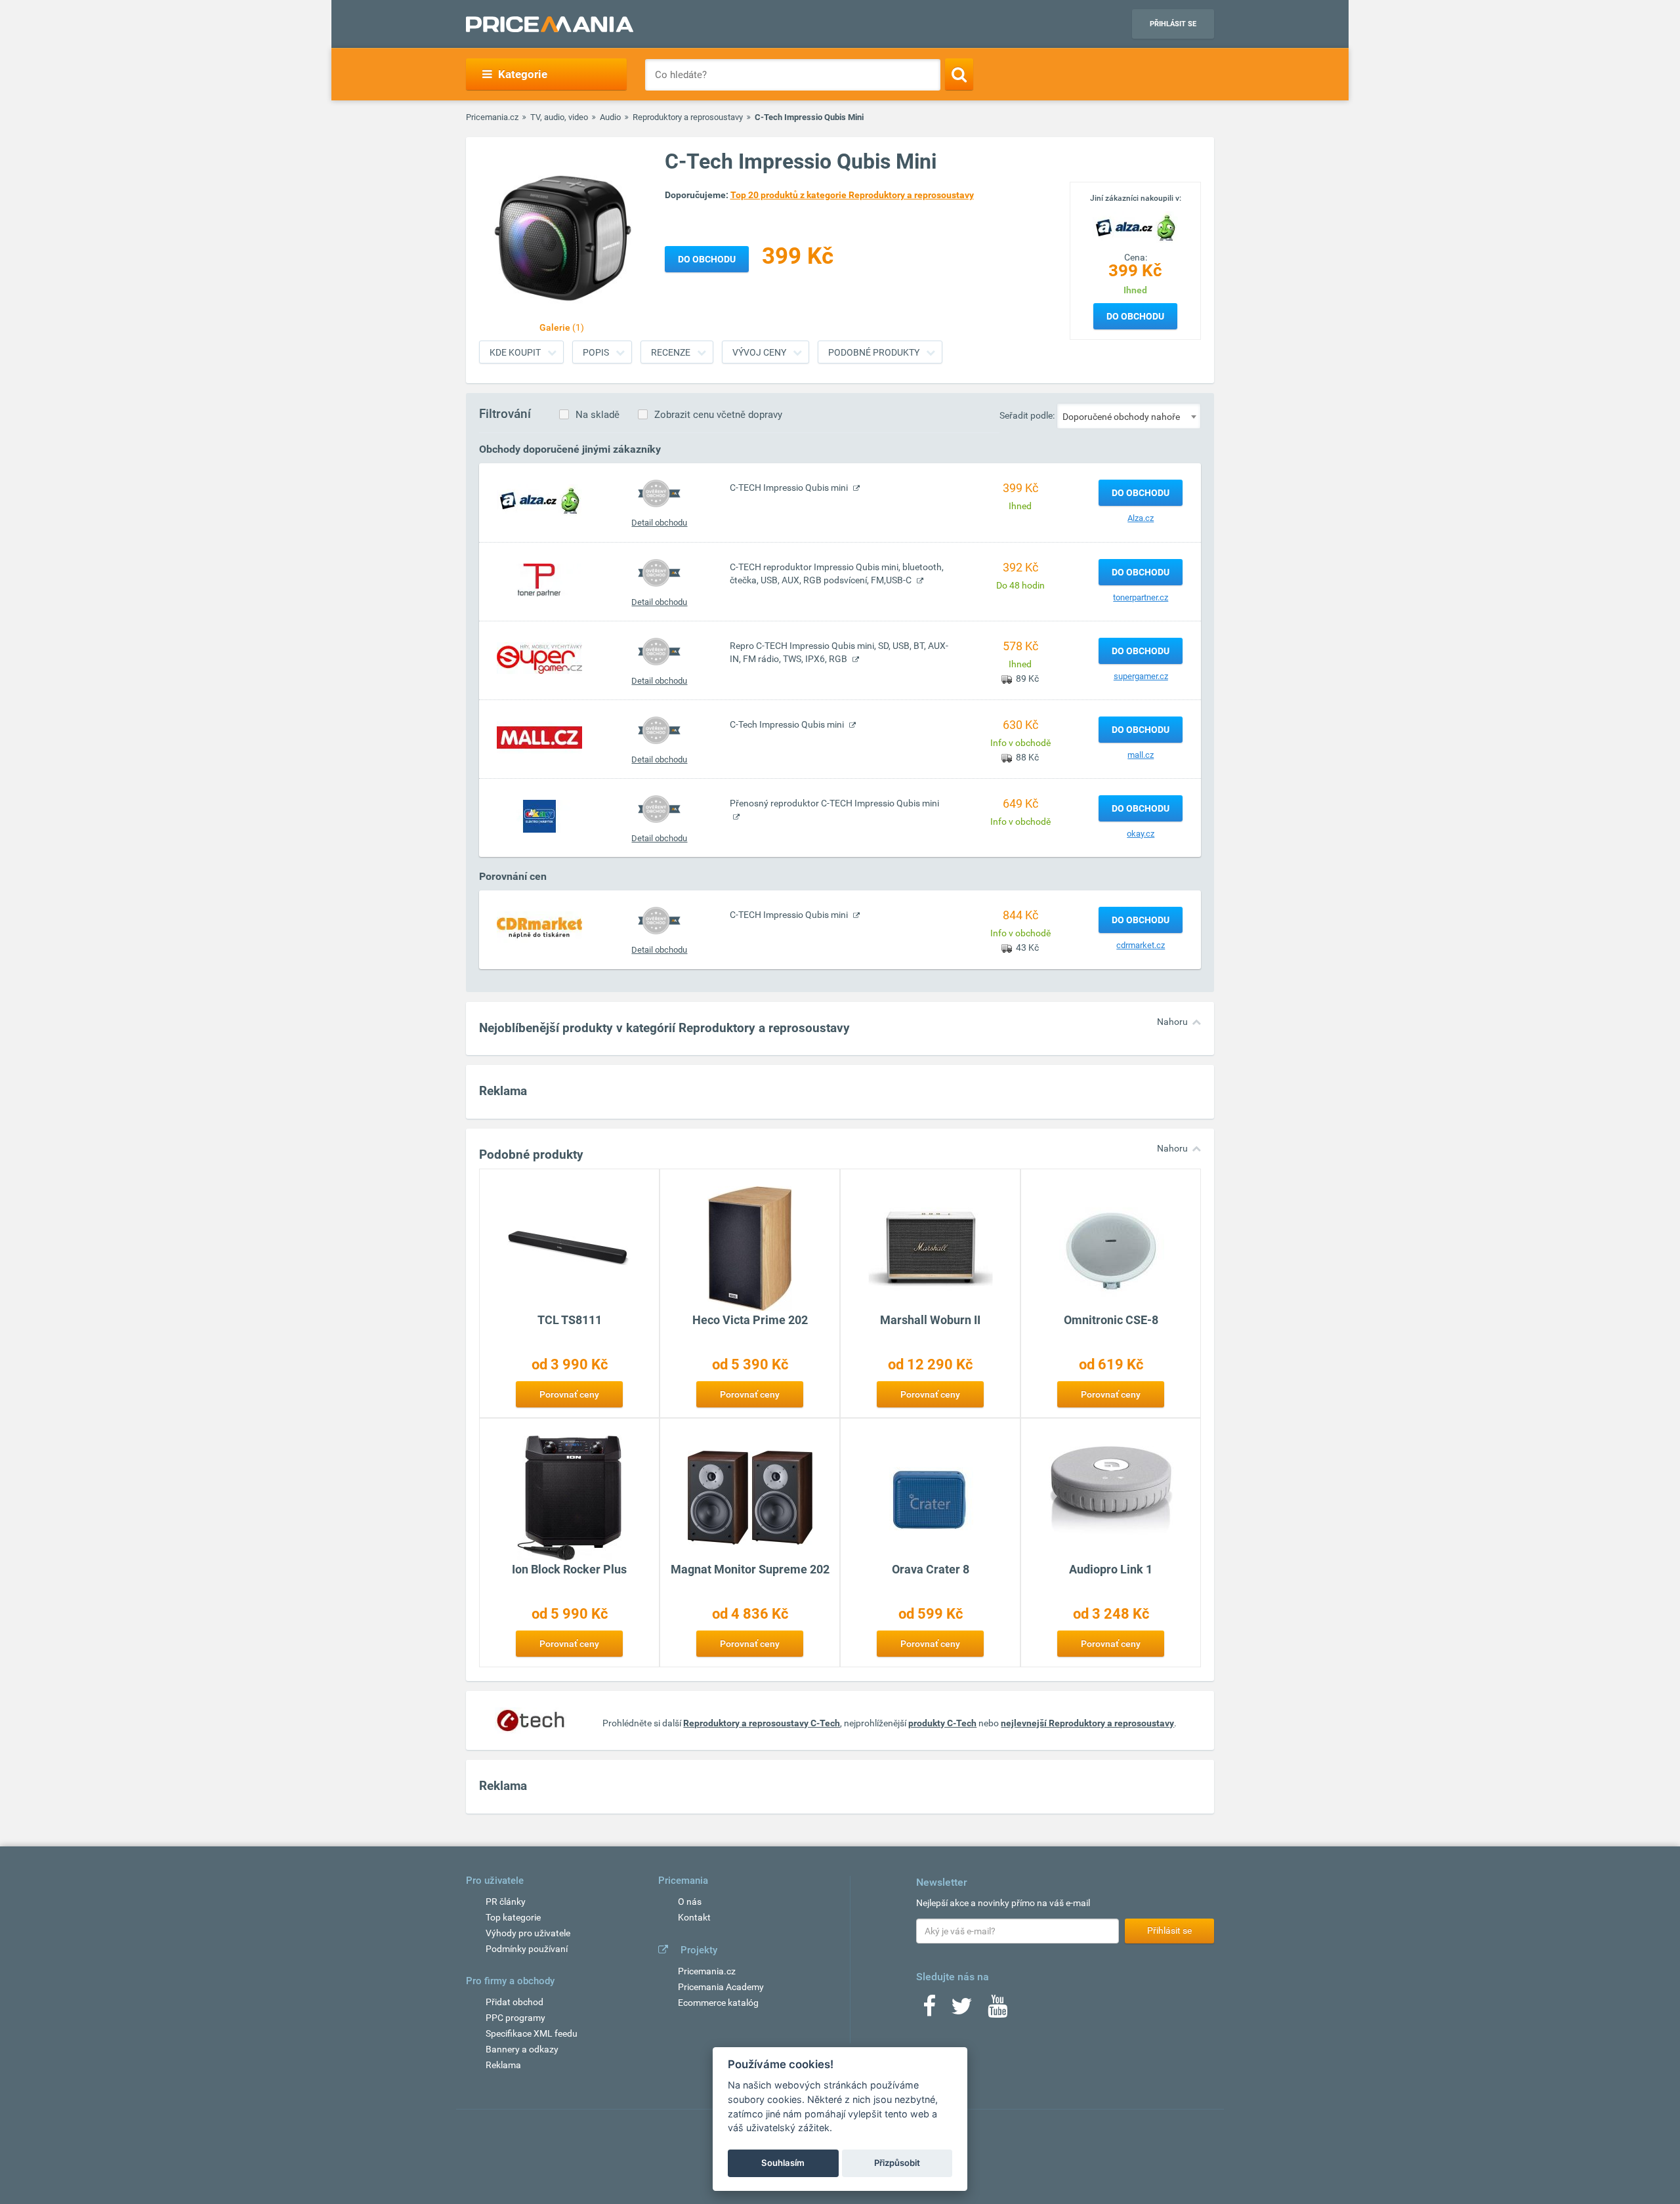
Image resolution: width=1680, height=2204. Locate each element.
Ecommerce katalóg (718, 2003)
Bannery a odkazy (522, 2049)
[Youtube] (997, 2010)
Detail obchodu (659, 523)
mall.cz (1141, 755)
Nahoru (1172, 1022)
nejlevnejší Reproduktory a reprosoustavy (1087, 1723)
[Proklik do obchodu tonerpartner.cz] (539, 579)
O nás (690, 1902)
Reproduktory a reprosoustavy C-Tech (762, 1723)
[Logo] (1135, 226)
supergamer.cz (1141, 676)
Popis (596, 352)
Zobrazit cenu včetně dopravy (718, 415)
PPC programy (515, 2018)
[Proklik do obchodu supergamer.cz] (539, 658)
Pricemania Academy (721, 1987)
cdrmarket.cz (1141, 945)
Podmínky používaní (527, 1949)
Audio (610, 117)
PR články (506, 1902)
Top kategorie (513, 1917)
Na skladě (598, 415)
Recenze (671, 352)
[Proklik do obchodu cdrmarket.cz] (539, 927)
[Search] (959, 74)
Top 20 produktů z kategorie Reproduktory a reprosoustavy (852, 195)
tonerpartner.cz (1141, 597)
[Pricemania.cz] (550, 24)
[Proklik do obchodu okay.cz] (539, 816)
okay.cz (1141, 834)
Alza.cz (1141, 518)
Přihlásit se (1173, 24)
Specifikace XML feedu (532, 2033)
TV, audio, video (559, 117)
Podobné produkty (874, 352)
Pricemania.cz (492, 117)
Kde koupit (515, 352)
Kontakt (694, 1917)
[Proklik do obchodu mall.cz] (539, 737)
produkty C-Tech (942, 1723)
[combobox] (1129, 416)
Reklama (503, 2065)
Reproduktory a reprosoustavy (688, 117)
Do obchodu (1135, 316)
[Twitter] (962, 2010)
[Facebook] (929, 2010)
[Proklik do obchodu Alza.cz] (539, 500)
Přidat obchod (514, 2002)
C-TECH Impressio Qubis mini (790, 488)
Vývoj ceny (759, 352)
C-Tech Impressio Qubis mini (788, 724)
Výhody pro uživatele (528, 1933)
